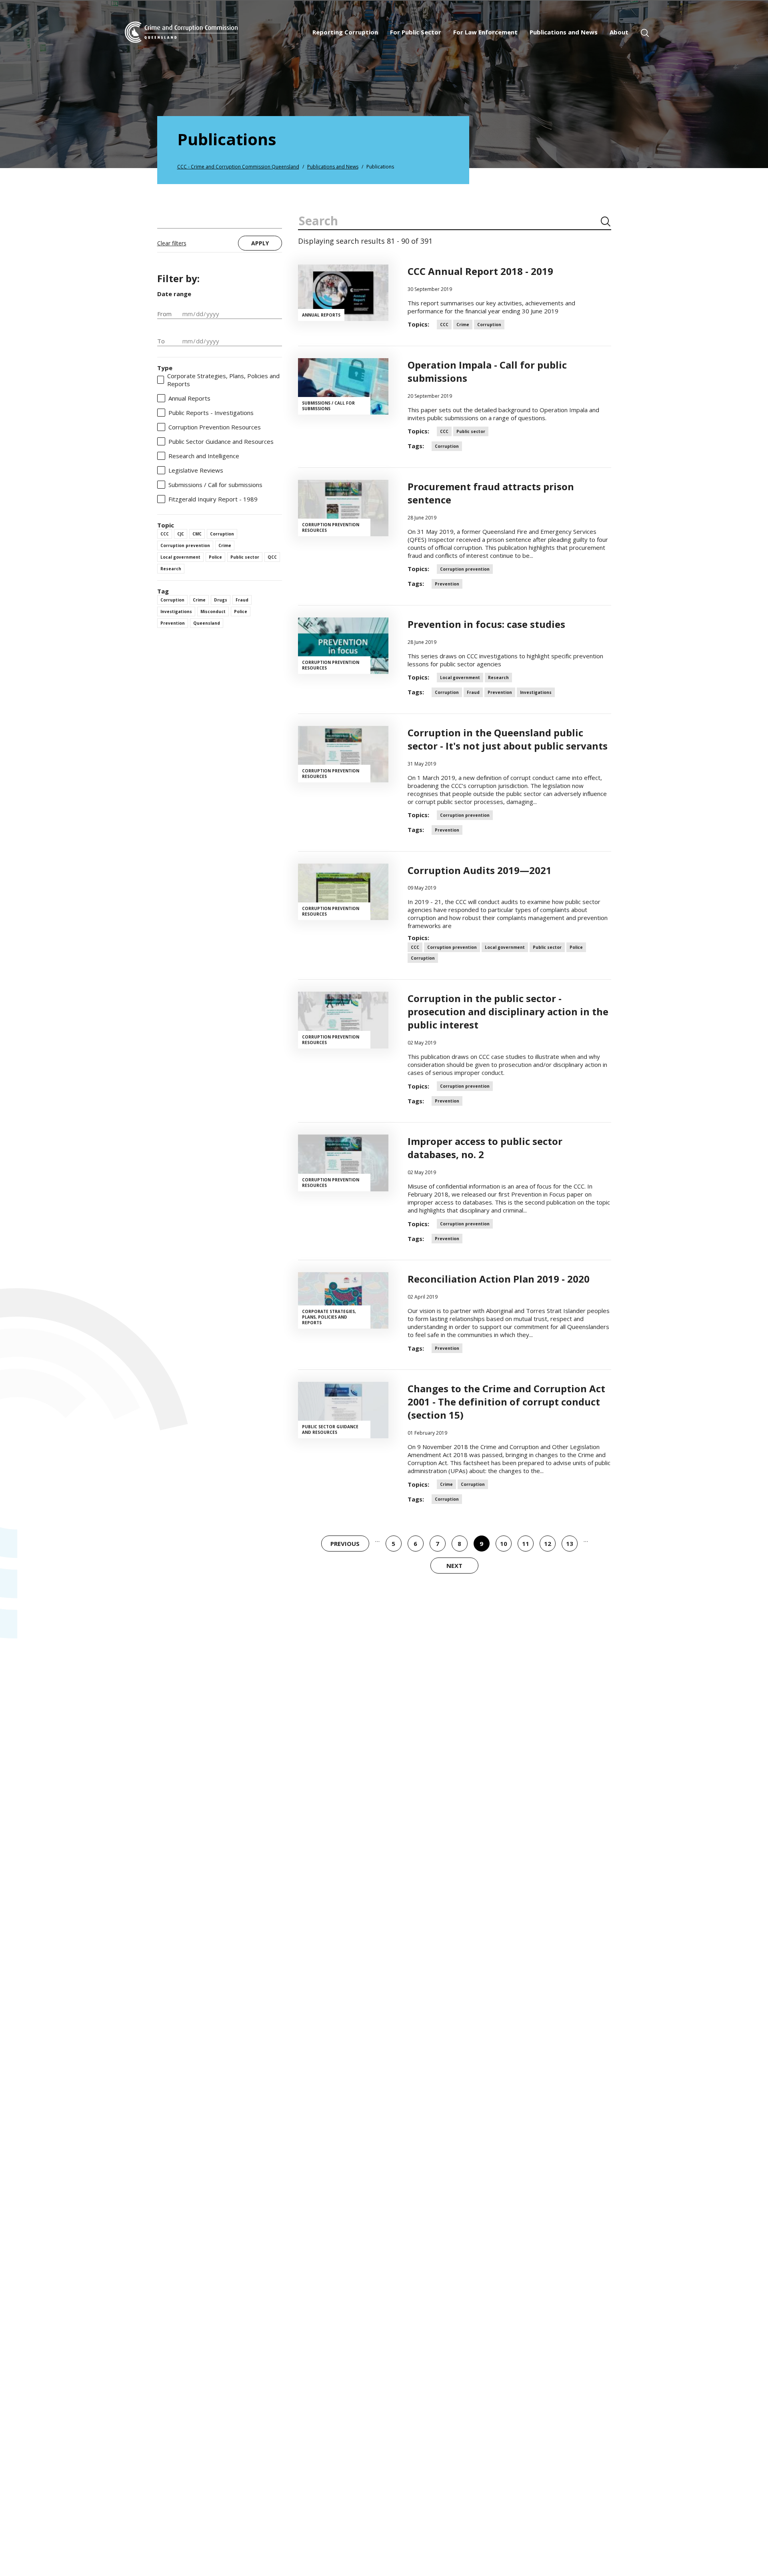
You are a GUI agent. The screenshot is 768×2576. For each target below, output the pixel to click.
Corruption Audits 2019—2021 (480, 870)
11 (523, 1546)
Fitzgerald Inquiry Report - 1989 (213, 499)
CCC (165, 534)
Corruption (222, 534)
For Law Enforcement (485, 32)
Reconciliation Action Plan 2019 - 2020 (499, 1279)
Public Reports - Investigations (211, 413)
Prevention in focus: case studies (486, 624)
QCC (272, 557)
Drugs (221, 600)
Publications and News (564, 32)
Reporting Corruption (345, 32)
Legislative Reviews (196, 470)
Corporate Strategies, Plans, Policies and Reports (223, 380)
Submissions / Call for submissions (215, 485)
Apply (260, 243)
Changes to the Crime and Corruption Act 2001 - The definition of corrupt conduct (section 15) (506, 1402)
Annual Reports (189, 398)
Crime (225, 545)
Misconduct (213, 611)
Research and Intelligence (204, 456)
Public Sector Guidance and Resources (221, 441)
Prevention (173, 623)
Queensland (207, 623)
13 (567, 1546)
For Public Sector (416, 32)
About (619, 32)
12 (545, 1546)
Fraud (242, 600)
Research (171, 569)
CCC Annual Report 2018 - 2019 (480, 271)
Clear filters (172, 243)
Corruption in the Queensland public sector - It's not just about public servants (508, 739)
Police (215, 557)
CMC (197, 534)
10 (501, 1546)
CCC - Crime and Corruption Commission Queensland (238, 167)
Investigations (176, 611)
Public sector (245, 557)
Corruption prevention (185, 545)
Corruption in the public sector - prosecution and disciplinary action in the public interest (508, 1011)
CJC (181, 534)
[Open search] (645, 33)
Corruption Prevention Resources (215, 427)
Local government (180, 557)
